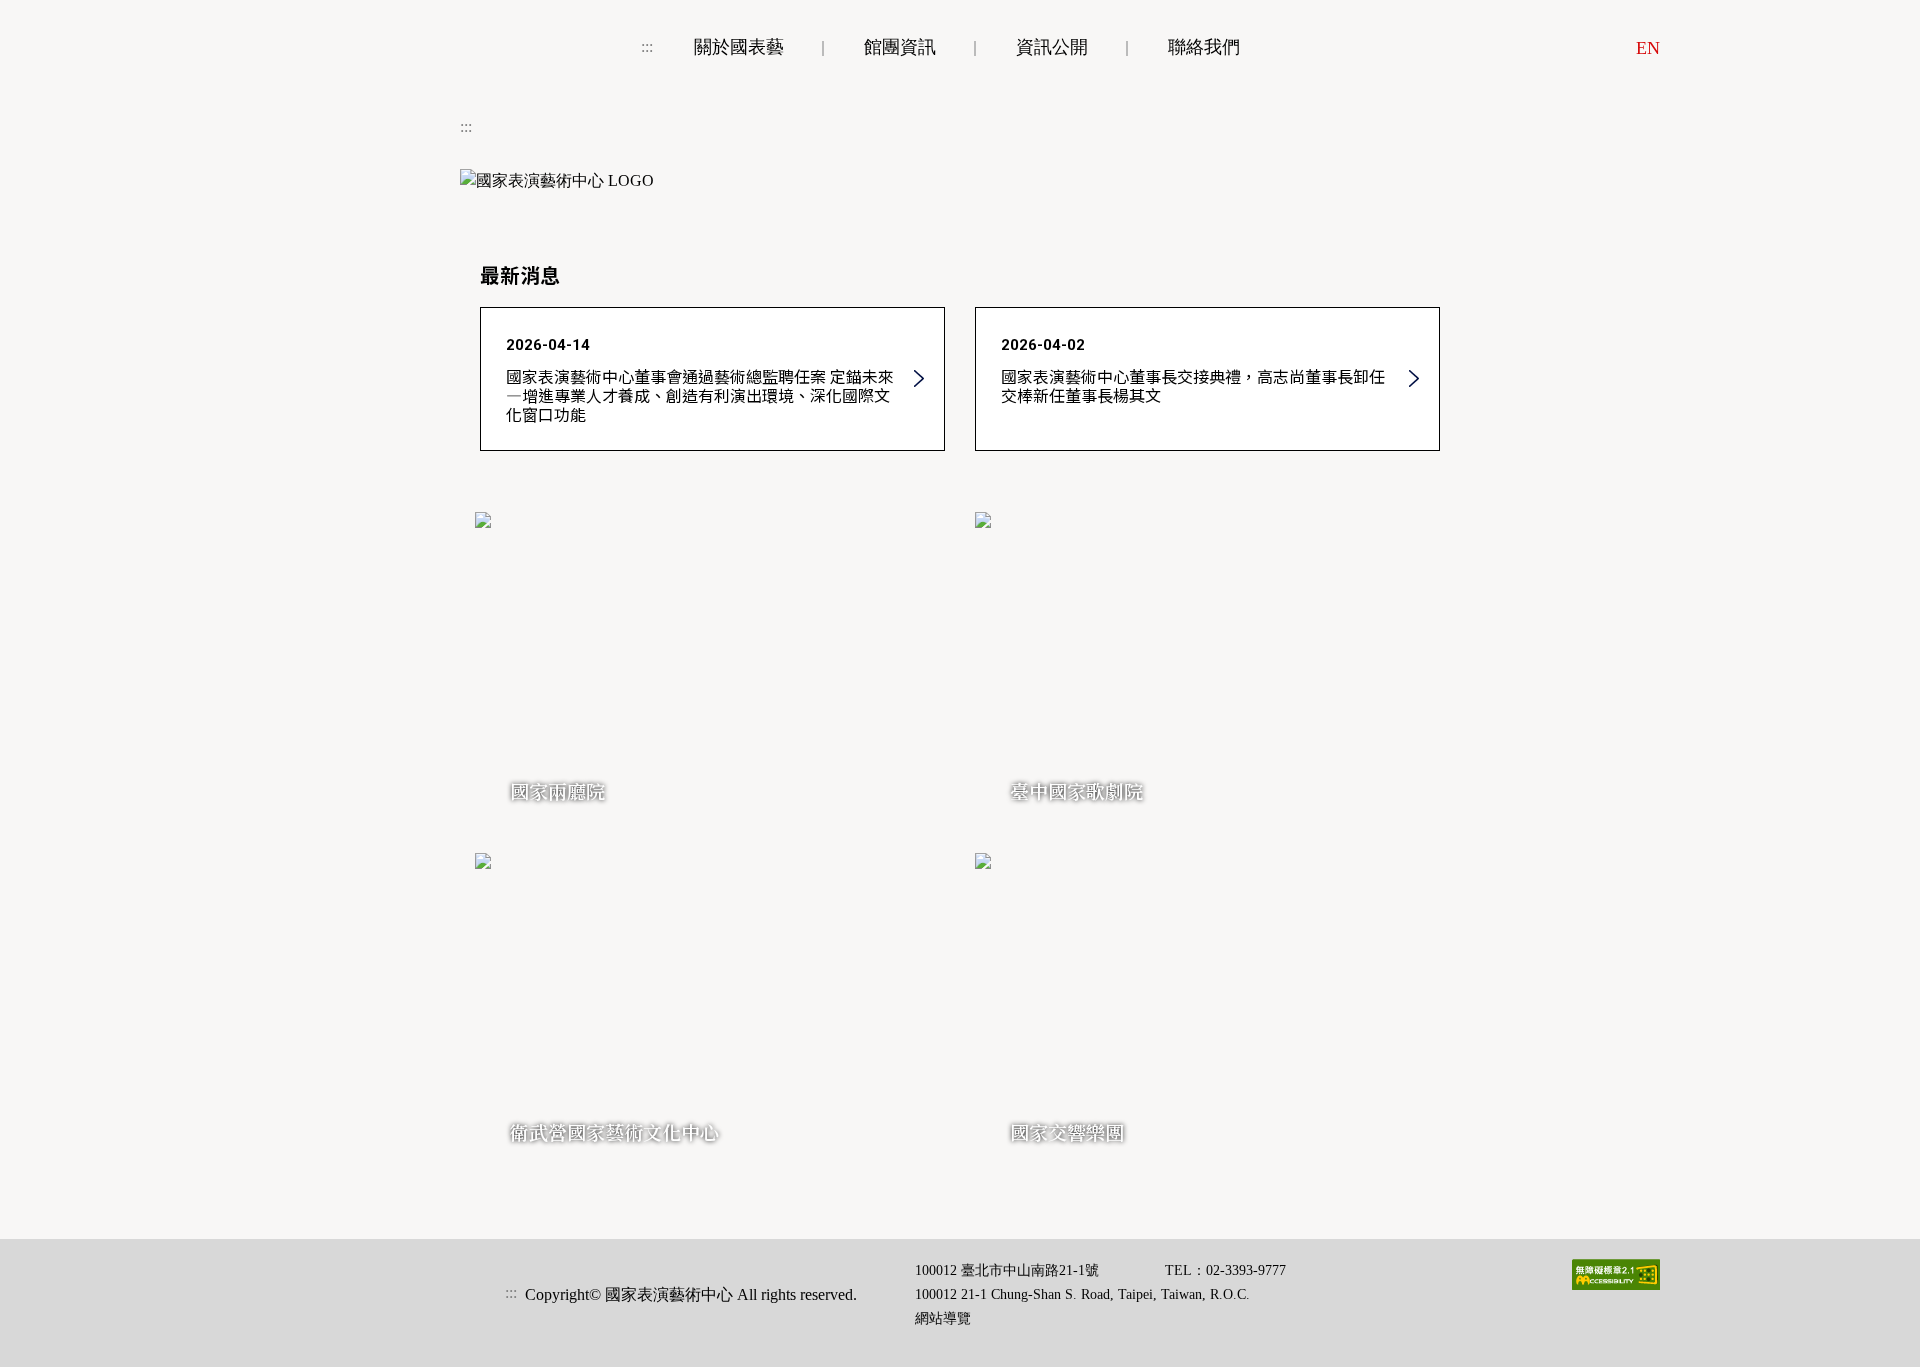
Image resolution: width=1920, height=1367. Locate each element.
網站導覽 (943, 1318)
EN (1648, 48)
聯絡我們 (1204, 47)
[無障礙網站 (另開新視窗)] (1616, 1274)
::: (647, 46)
